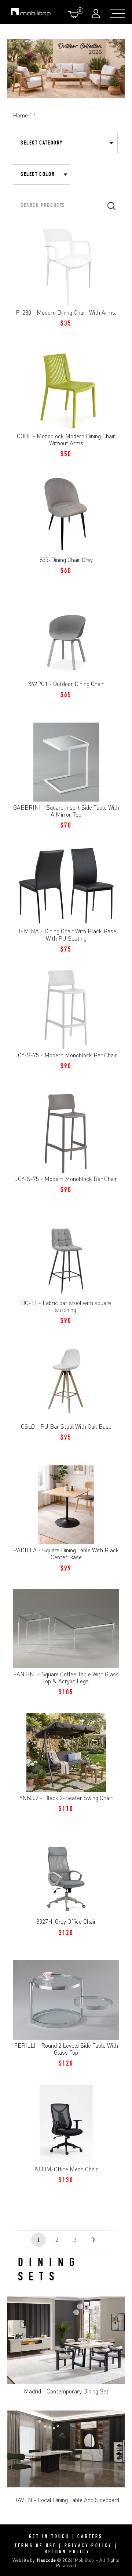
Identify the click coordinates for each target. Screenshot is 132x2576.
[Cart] (75, 14)
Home (20, 115)
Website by (34, 2560)
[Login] (97, 13)
